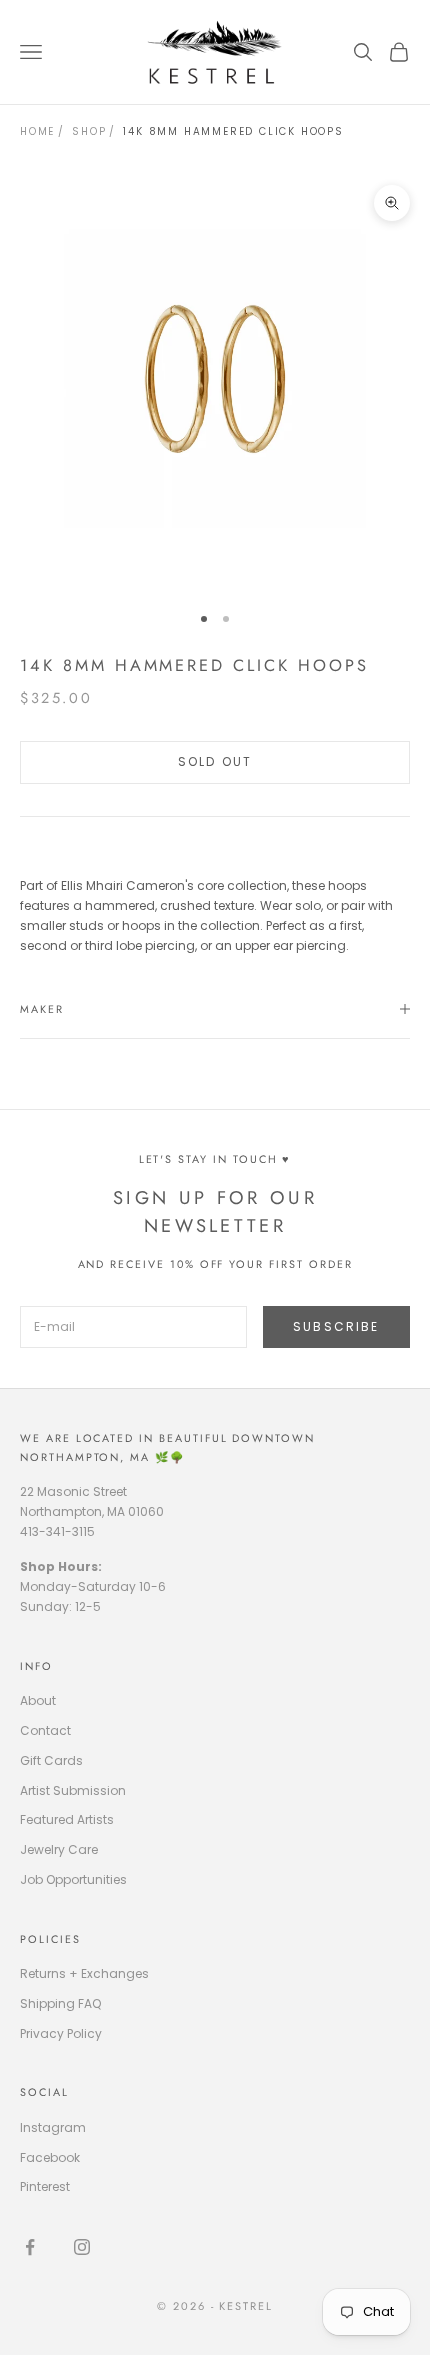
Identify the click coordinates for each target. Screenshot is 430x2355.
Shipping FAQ (60, 2003)
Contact (45, 1730)
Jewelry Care (59, 1849)
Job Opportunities (73, 1879)
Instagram (53, 2127)
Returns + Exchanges (84, 1973)
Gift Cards (51, 1760)
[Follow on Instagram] (82, 2247)
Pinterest (45, 2186)
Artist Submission (73, 1790)
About (38, 1700)
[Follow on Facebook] (30, 2247)
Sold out (215, 761)
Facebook (50, 2157)
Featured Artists (67, 1819)
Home (37, 131)
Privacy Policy (61, 2033)
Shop (89, 131)
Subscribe (336, 1326)
